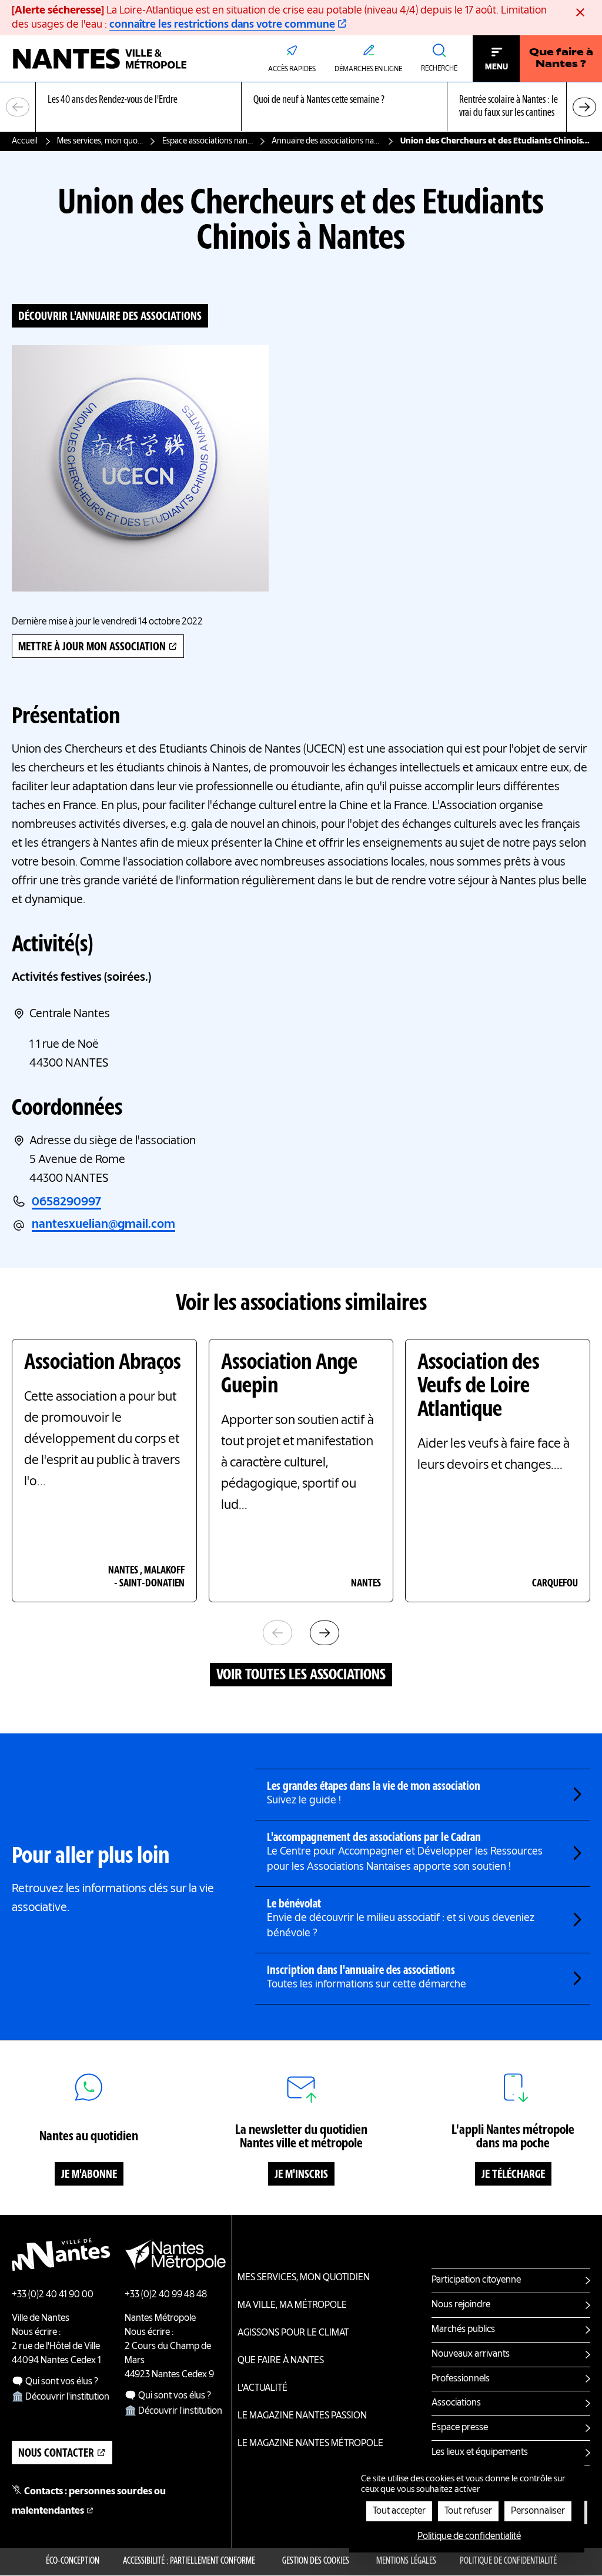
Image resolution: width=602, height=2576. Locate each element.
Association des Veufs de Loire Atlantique (479, 1386)
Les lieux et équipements (480, 2453)
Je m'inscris (301, 2175)
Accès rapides (292, 69)
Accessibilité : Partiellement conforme (189, 2561)
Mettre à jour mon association (92, 647)
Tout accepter (399, 2511)
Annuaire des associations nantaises (327, 141)
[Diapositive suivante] (584, 107)
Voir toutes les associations (301, 1675)
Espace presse (460, 2428)
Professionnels (461, 2379)
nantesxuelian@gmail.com (103, 1225)
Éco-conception (73, 2561)
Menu (496, 67)
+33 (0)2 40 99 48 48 (166, 2295)
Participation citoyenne (476, 2280)
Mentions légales (406, 2561)
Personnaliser (538, 2511)
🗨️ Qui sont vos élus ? (55, 2382)
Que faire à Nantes (281, 2361)
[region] (301, 107)
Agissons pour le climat (293, 2333)
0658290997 (66, 1202)
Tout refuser (468, 2511)
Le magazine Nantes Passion (302, 2416)
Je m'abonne (89, 2175)
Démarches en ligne (368, 69)
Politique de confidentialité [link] (469, 2537)
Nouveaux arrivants (471, 2354)
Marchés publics (463, 2330)
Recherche (439, 69)
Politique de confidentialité (508, 2561)
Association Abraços (103, 1363)
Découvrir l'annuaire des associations (110, 317)
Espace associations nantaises (208, 141)
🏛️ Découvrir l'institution (61, 2397)
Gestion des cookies (316, 2561)
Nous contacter (56, 2454)
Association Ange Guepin (289, 1375)
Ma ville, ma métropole (292, 2306)
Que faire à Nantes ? (561, 59)
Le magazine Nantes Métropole (310, 2444)
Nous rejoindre (461, 2305)
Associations (456, 2403)
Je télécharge (513, 2175)
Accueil (25, 141)
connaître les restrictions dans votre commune (222, 25)
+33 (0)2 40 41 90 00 (53, 2295)
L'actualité (262, 2388)
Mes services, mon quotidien (100, 141)
